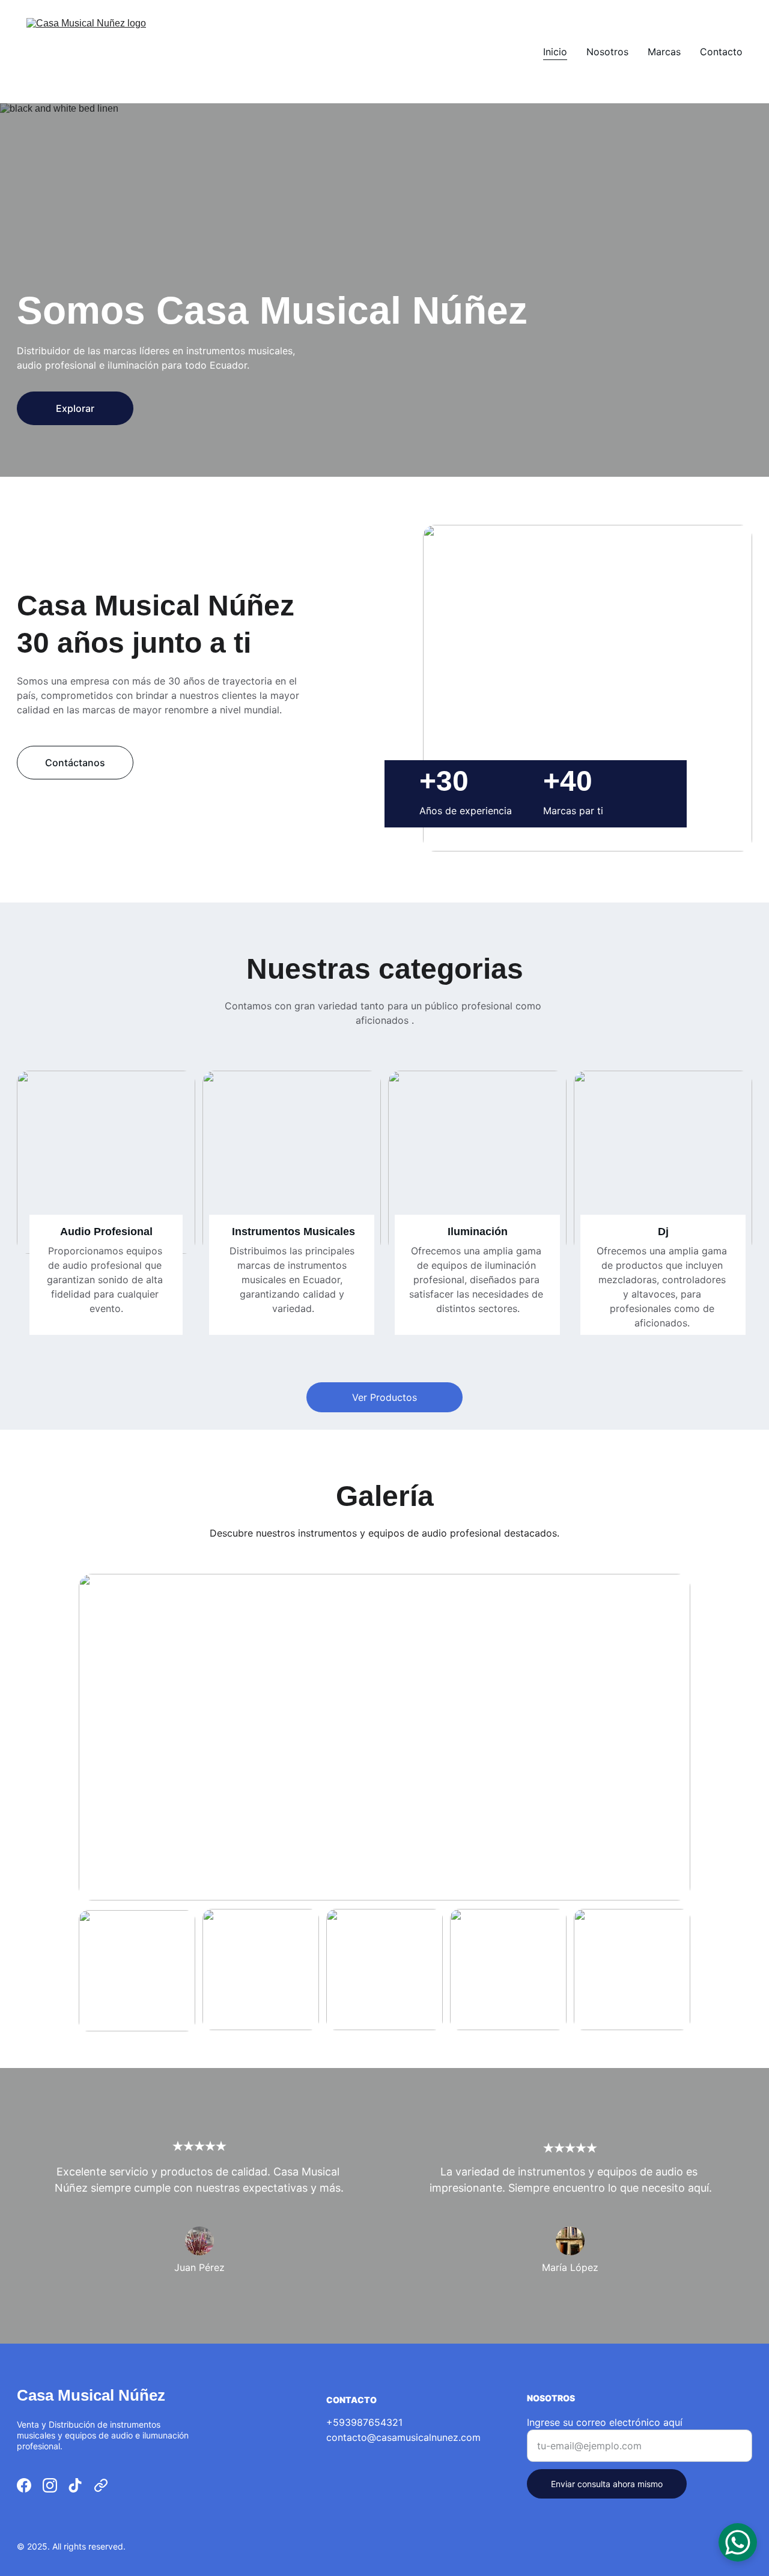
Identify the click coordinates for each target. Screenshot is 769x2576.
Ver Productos (384, 1397)
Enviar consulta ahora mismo (607, 2484)
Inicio (555, 52)
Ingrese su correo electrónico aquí (605, 2422)
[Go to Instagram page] (50, 2485)
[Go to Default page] (101, 2485)
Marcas (664, 52)
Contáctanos (75, 763)
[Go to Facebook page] (24, 2485)
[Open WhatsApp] (738, 2542)
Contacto (721, 52)
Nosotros (607, 52)
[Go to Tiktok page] (75, 2485)
